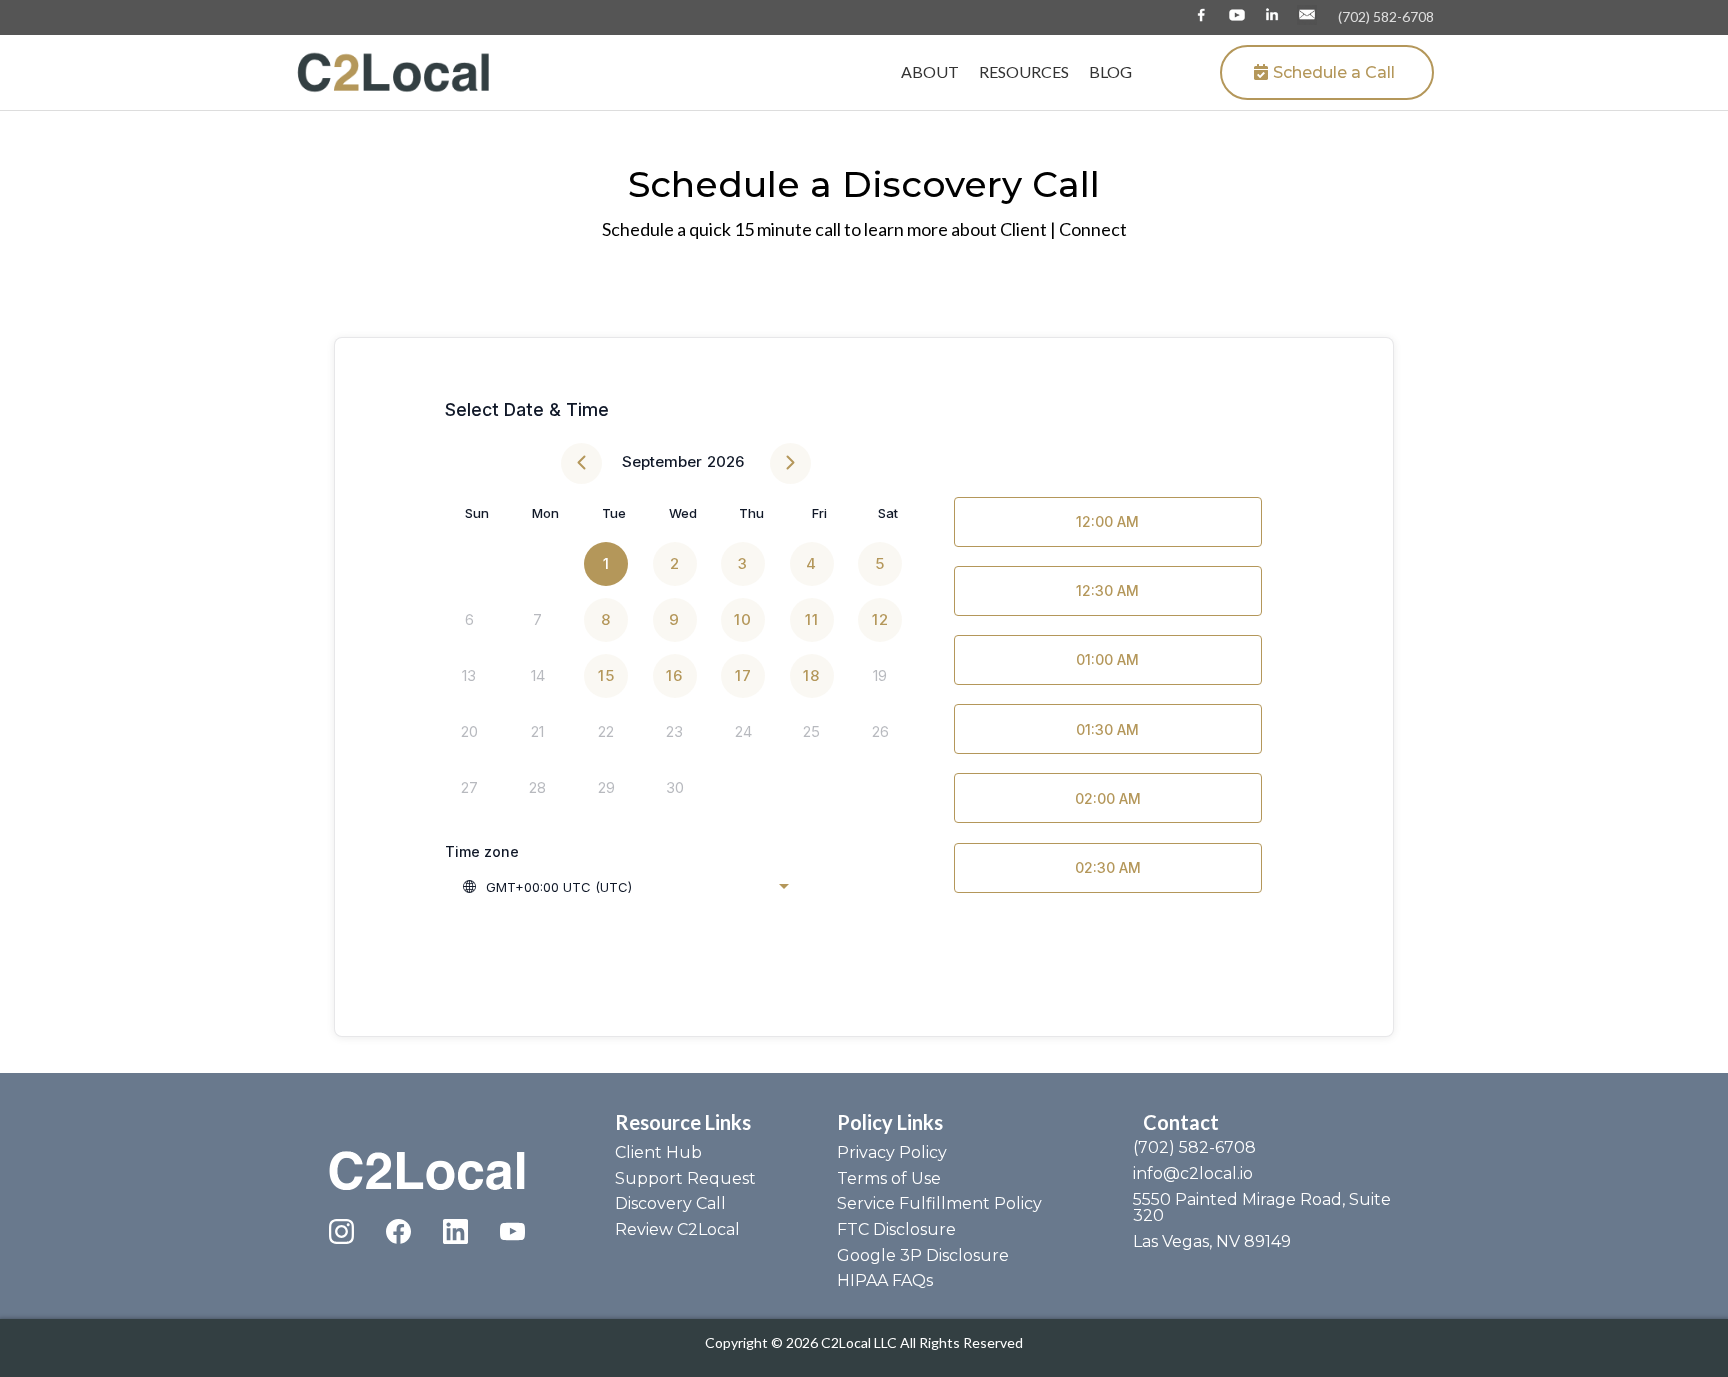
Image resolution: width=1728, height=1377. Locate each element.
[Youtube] (512, 1231)
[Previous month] (581, 463)
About (930, 71)
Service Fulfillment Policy (939, 1203)
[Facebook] (398, 1231)
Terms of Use (889, 1178)
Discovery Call (670, 1203)
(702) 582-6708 (1386, 16)
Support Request (685, 1178)
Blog (1110, 71)
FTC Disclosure (896, 1229)
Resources (1024, 71)
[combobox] (625, 887)
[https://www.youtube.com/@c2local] (1236, 15)
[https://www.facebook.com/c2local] (1201, 15)
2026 (725, 461)
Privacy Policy (892, 1152)
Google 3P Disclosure (923, 1255)
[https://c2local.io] (394, 70)
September (662, 461)
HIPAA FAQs (885, 1280)
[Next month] (790, 463)
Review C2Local (677, 1229)
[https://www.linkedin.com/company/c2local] (1271, 15)
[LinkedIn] (455, 1231)
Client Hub (658, 1152)
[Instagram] (341, 1231)
